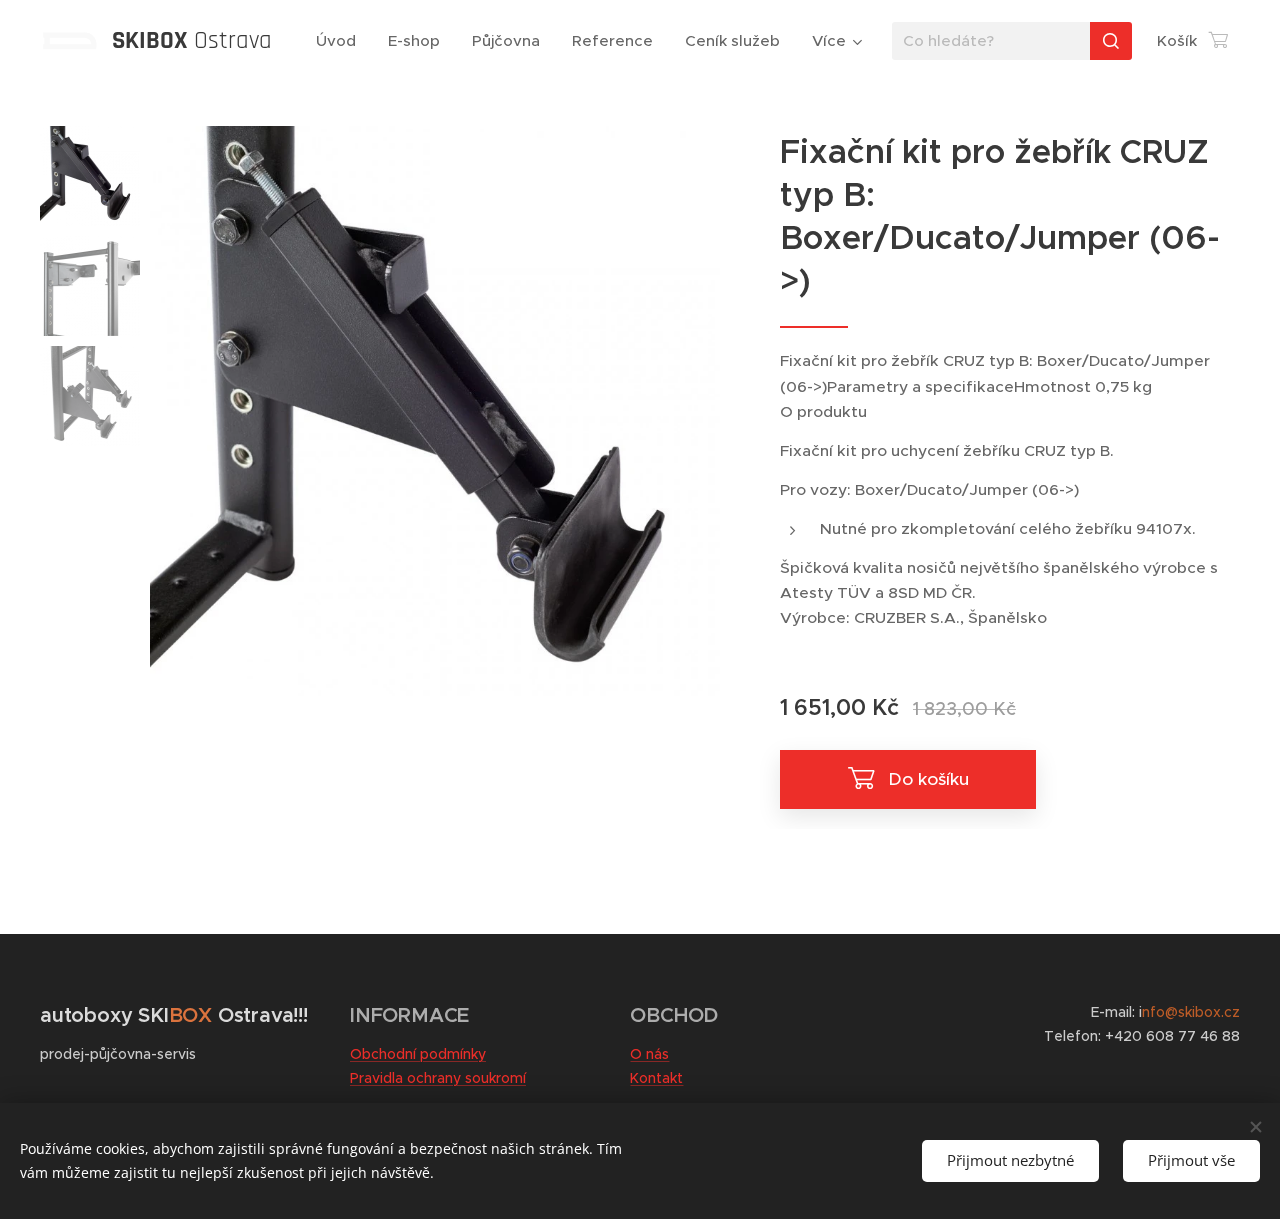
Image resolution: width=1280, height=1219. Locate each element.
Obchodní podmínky (418, 1054)
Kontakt (656, 1078)
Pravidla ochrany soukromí (438, 1078)
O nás (649, 1054)
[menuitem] (341, 41)
